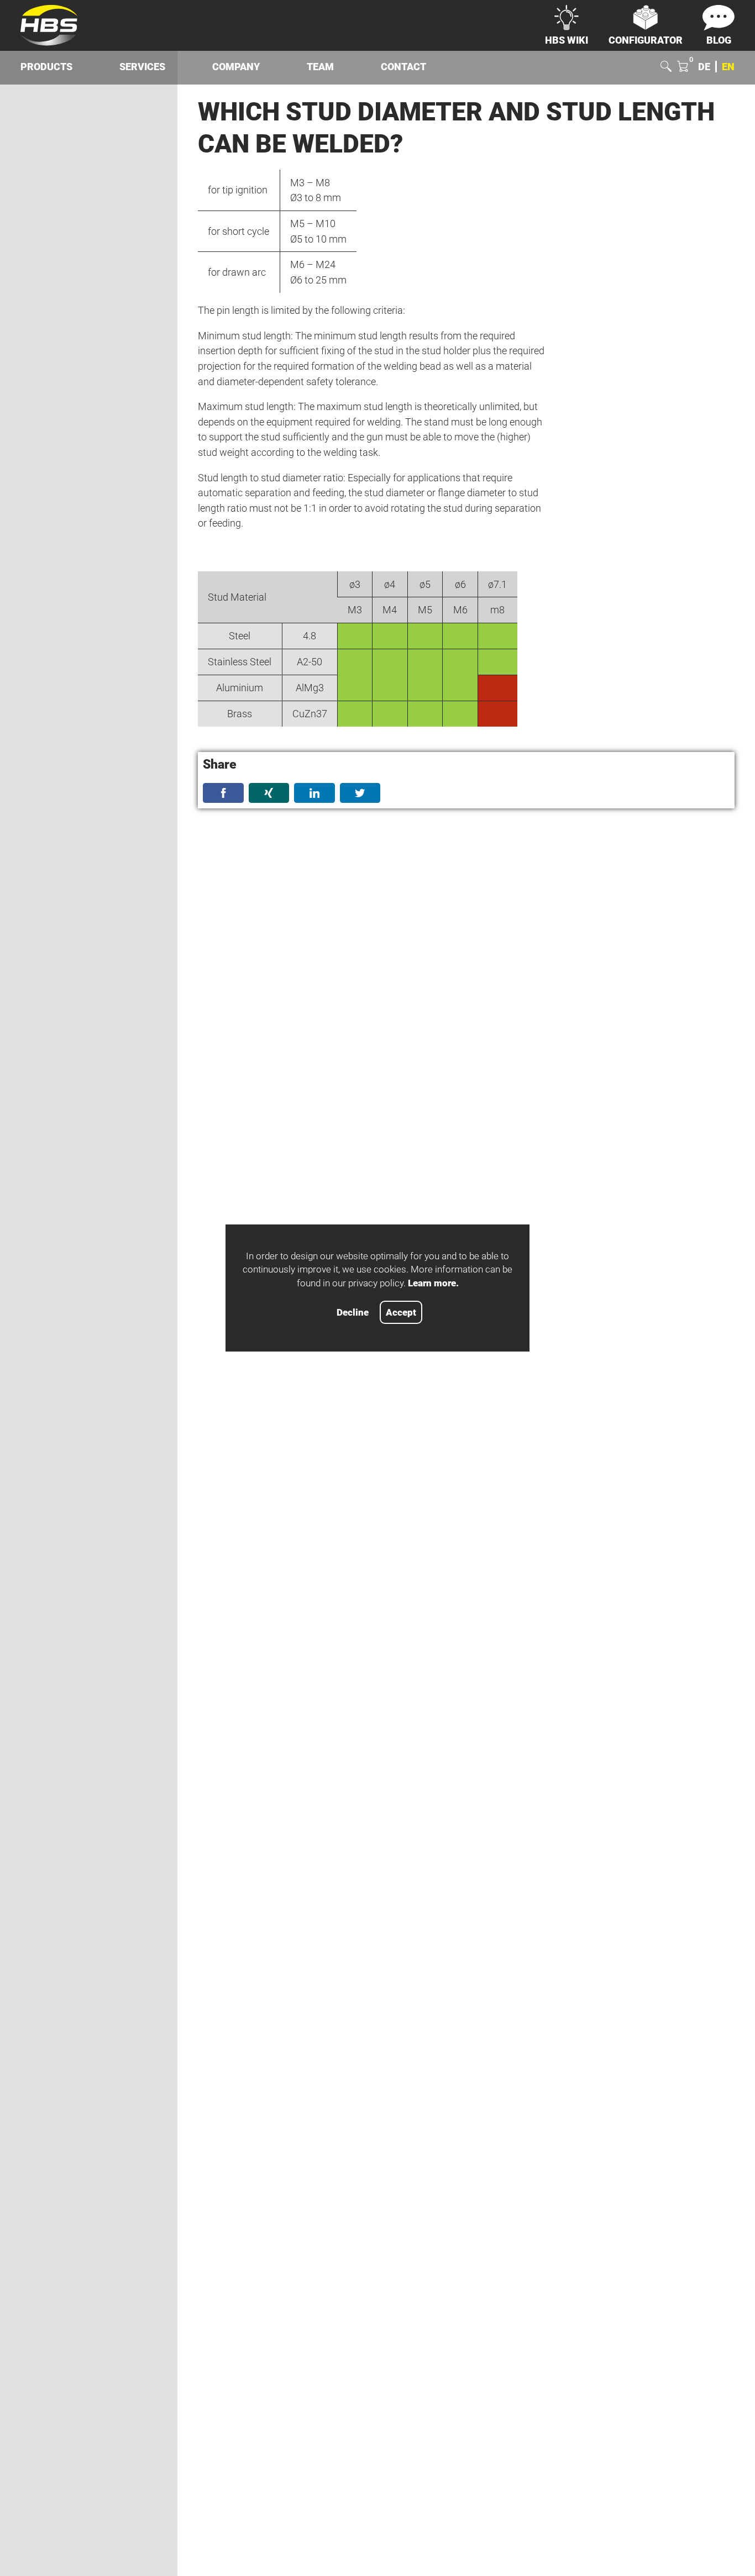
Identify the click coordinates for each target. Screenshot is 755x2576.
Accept (401, 1313)
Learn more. (433, 1283)
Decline (353, 1313)
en (728, 67)
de (704, 67)
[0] (683, 67)
